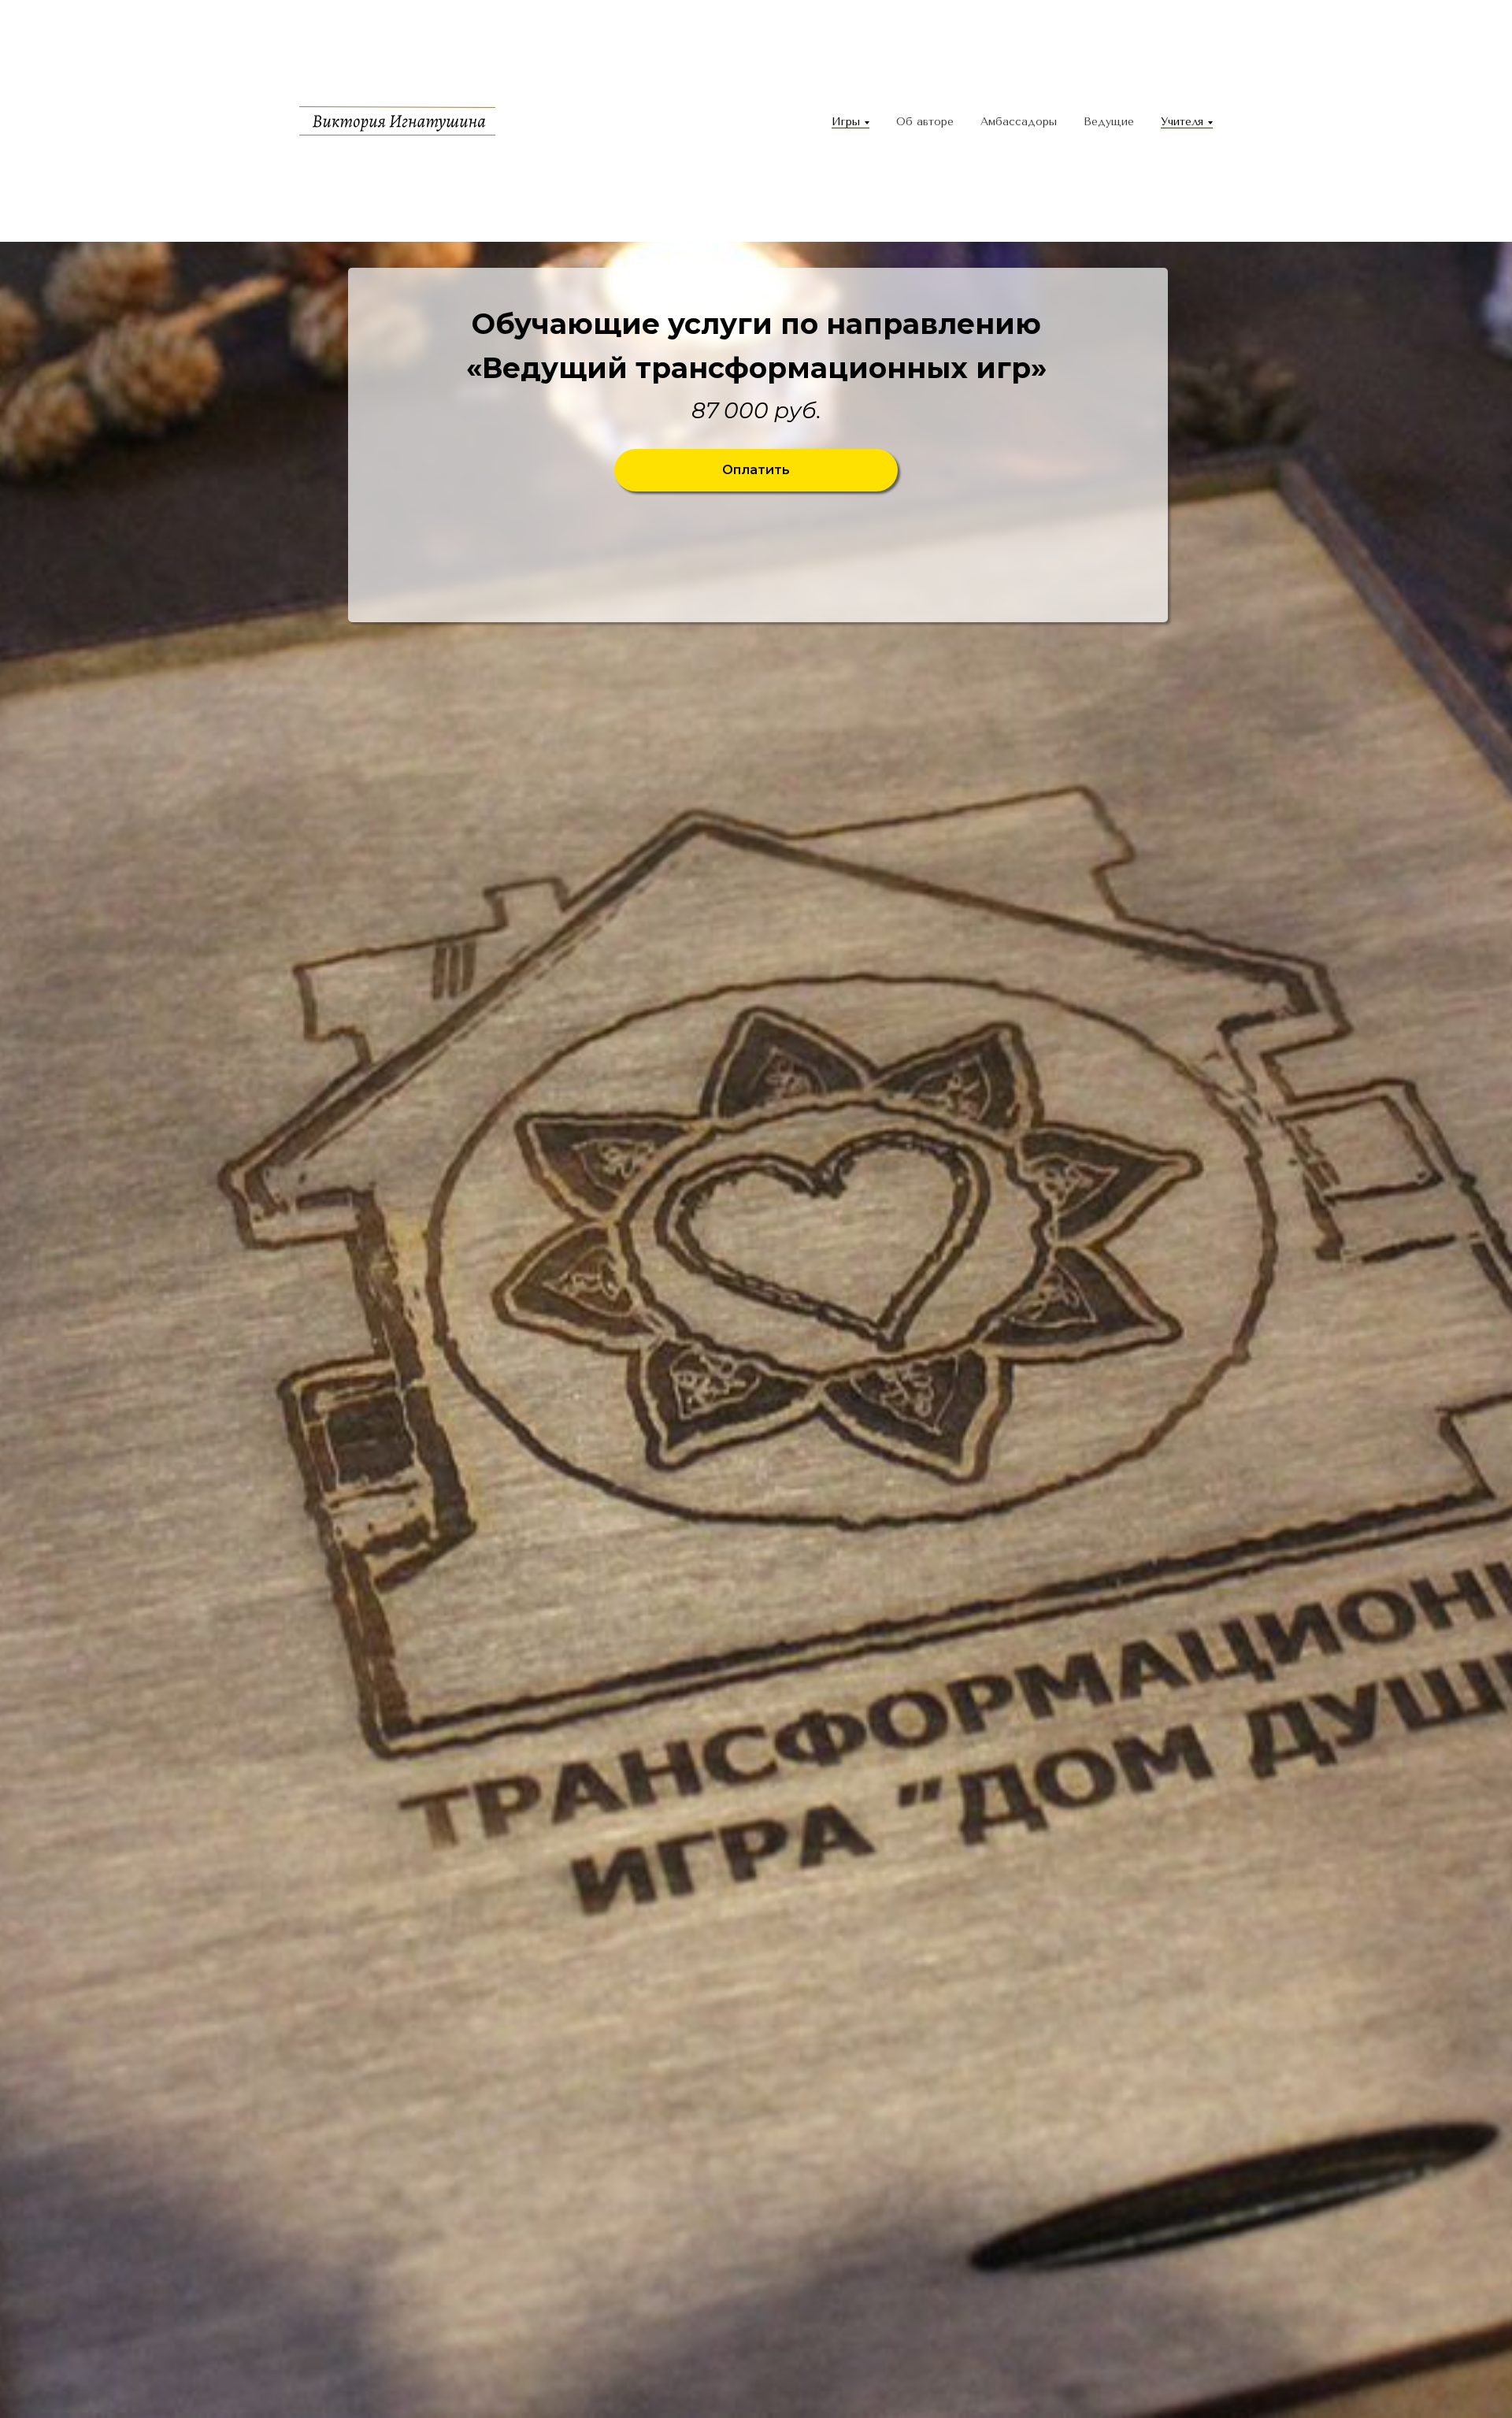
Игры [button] (846, 122)
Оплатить (756, 470)
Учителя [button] (1182, 122)
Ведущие (1109, 122)
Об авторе (925, 122)
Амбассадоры (1019, 122)
